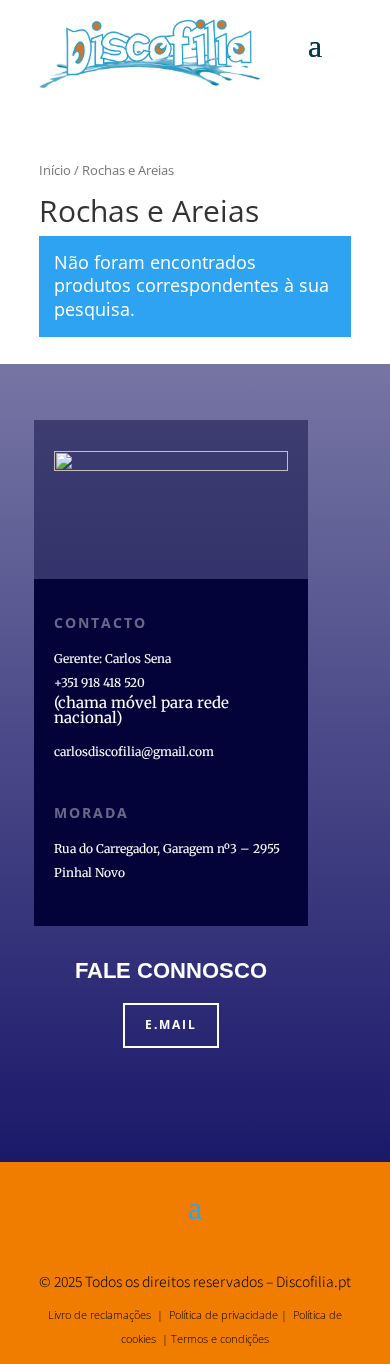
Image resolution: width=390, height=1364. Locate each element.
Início (55, 170)
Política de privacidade (223, 1314)
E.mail (171, 1024)
